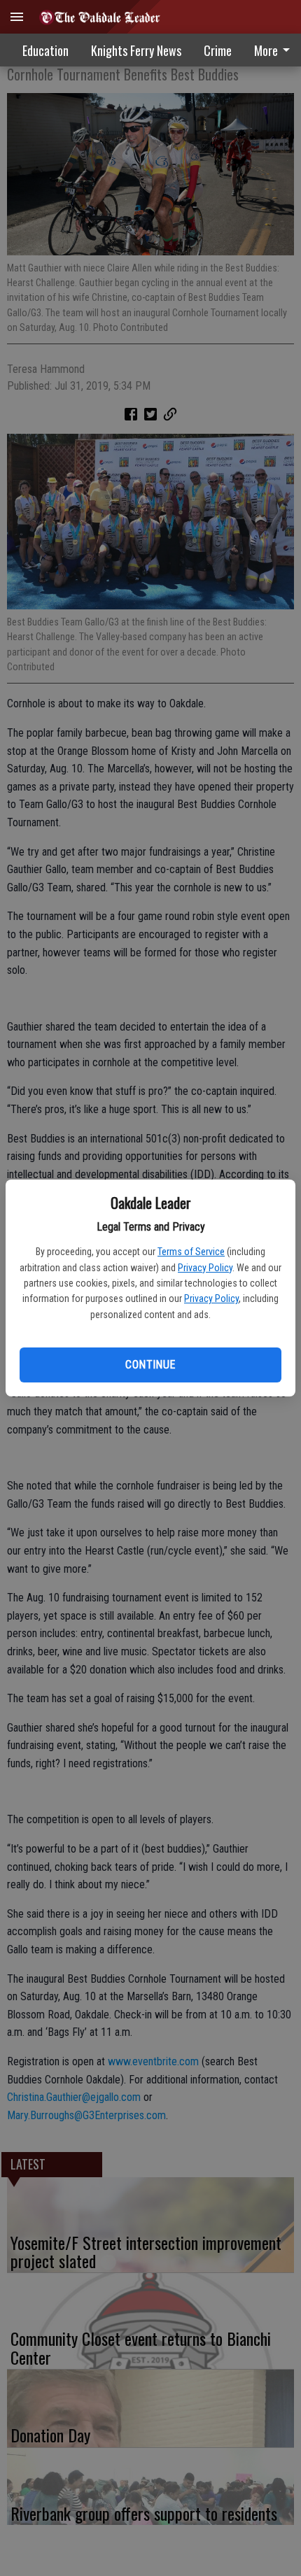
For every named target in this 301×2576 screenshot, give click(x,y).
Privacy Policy (205, 1268)
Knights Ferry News (136, 50)
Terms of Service (191, 1252)
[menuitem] (218, 50)
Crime (218, 50)
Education (45, 50)
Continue (150, 1365)
